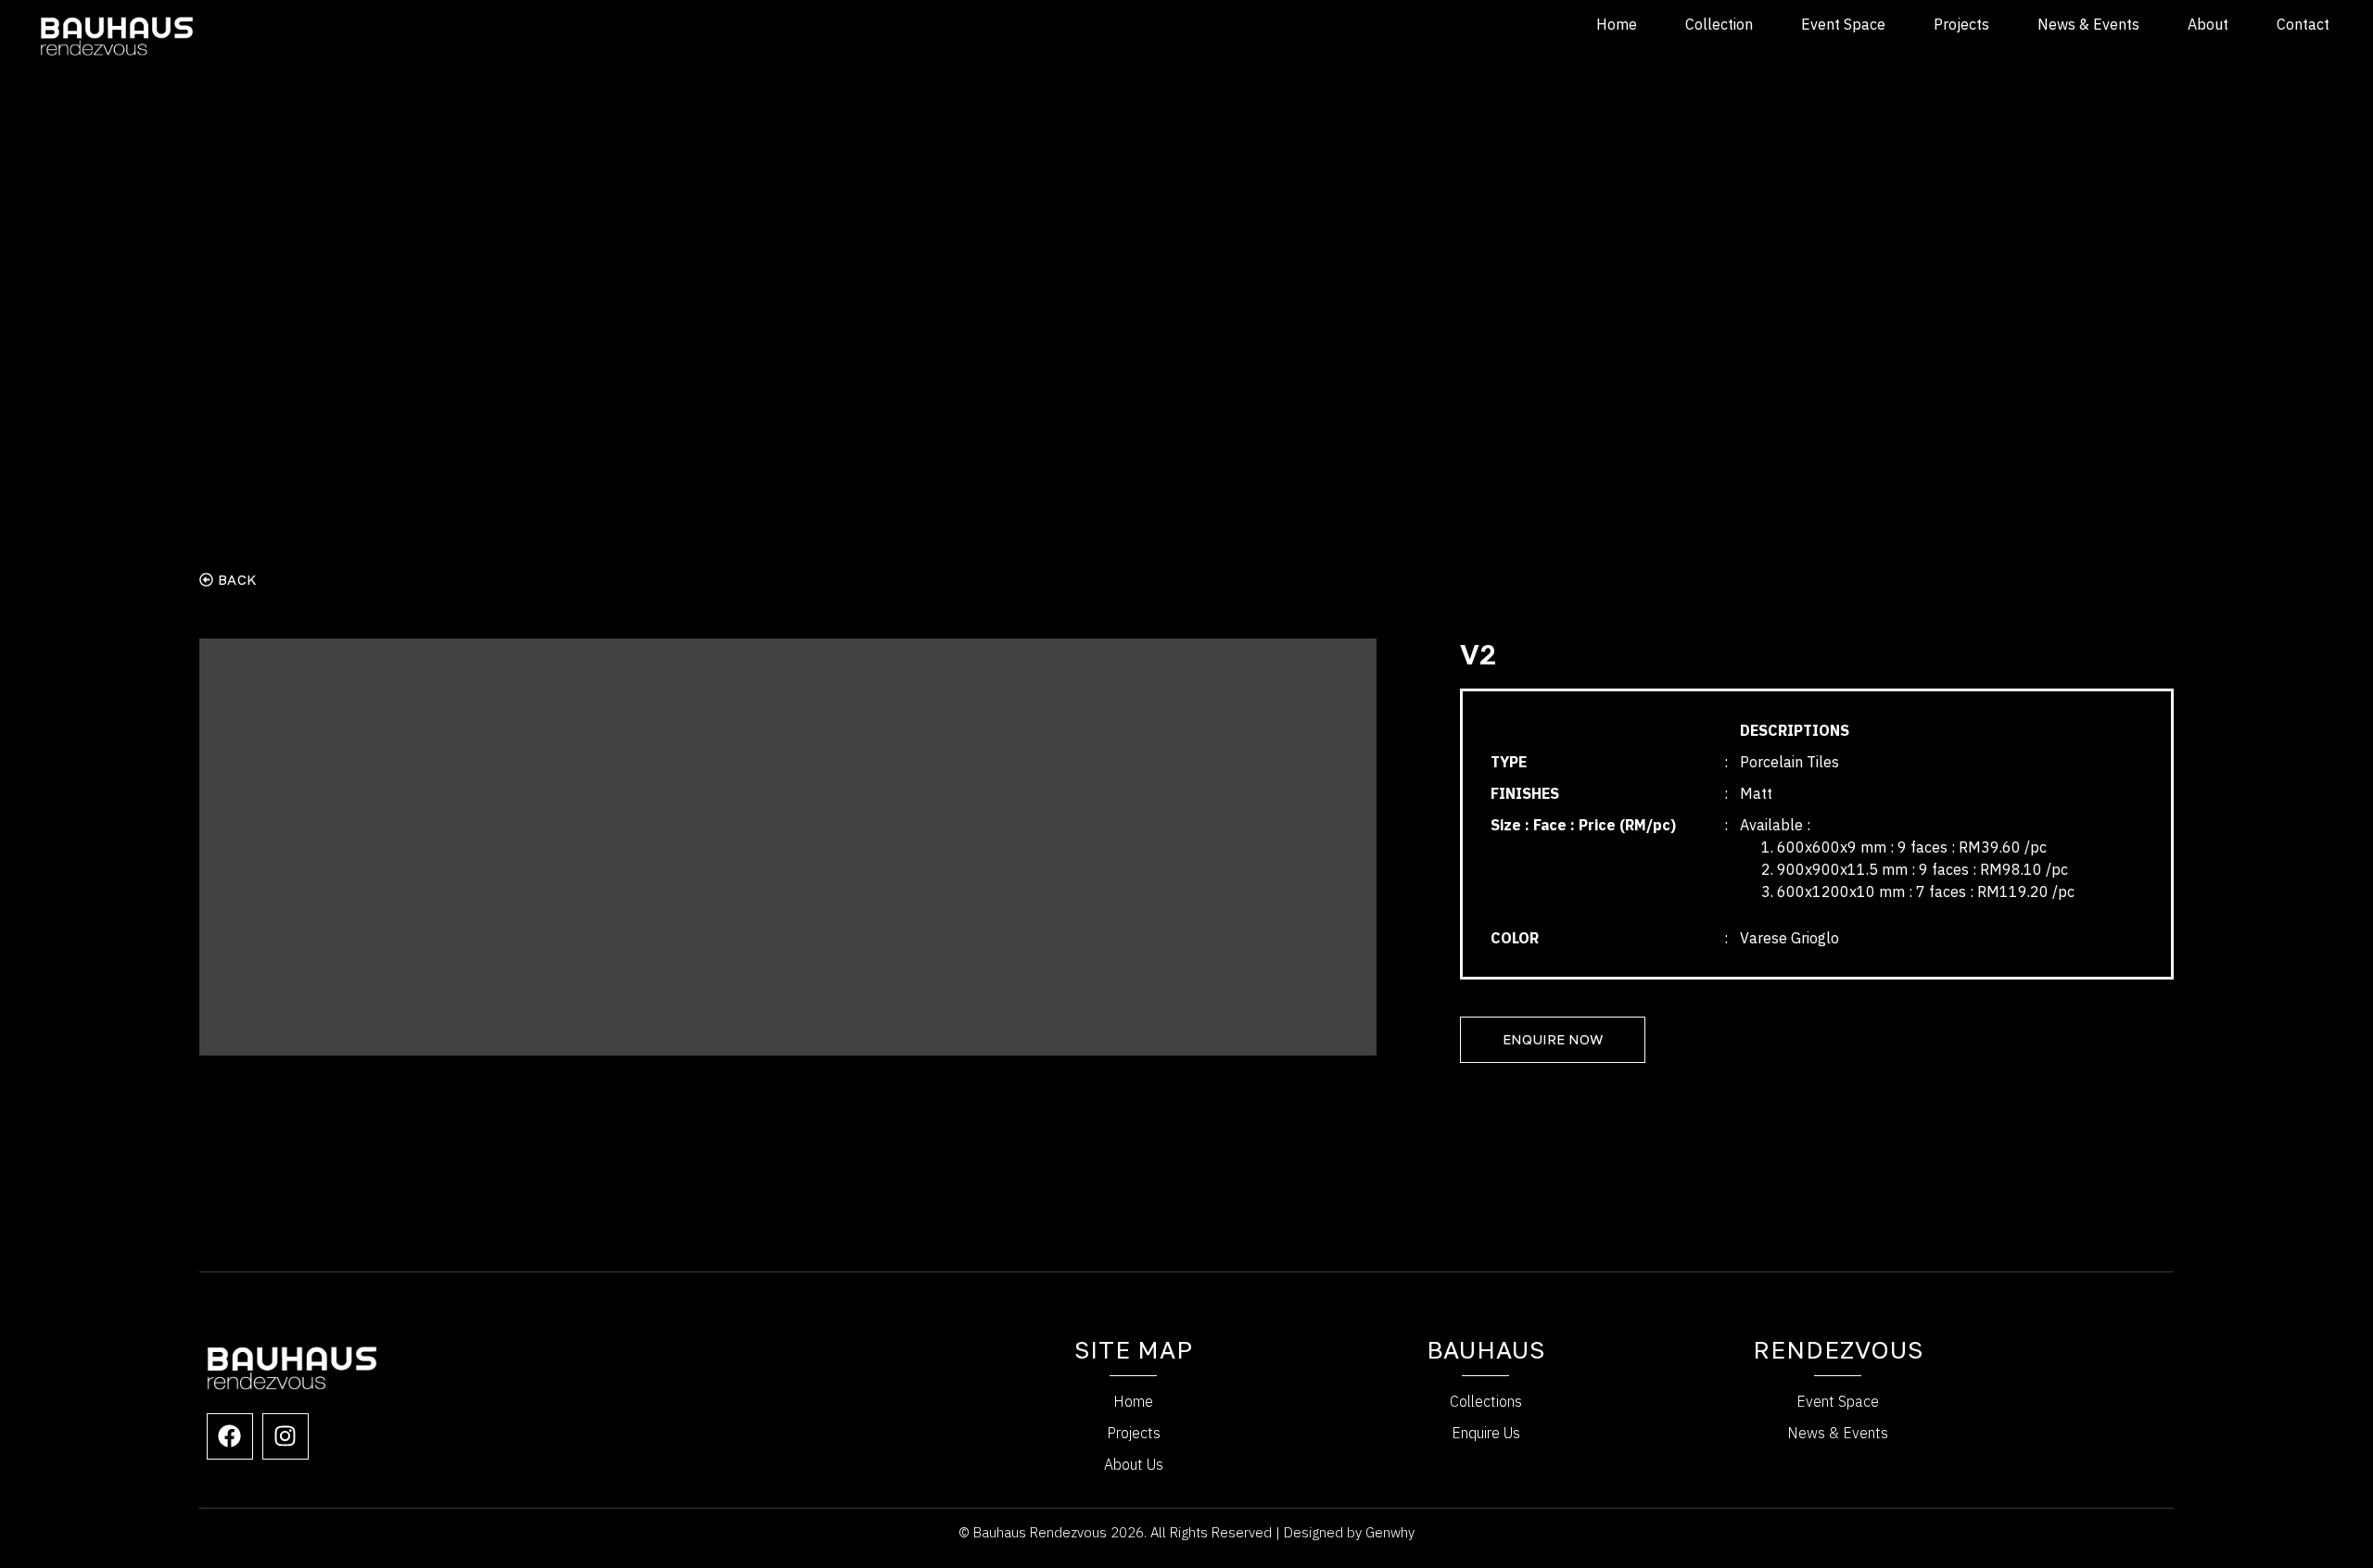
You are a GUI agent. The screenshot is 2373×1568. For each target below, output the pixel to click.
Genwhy (1390, 1532)
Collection (1719, 24)
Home (1617, 24)
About (2208, 24)
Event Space (1843, 24)
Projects (1961, 24)
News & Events (2088, 24)
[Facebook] (230, 1436)
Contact (2303, 24)
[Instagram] (286, 1436)
